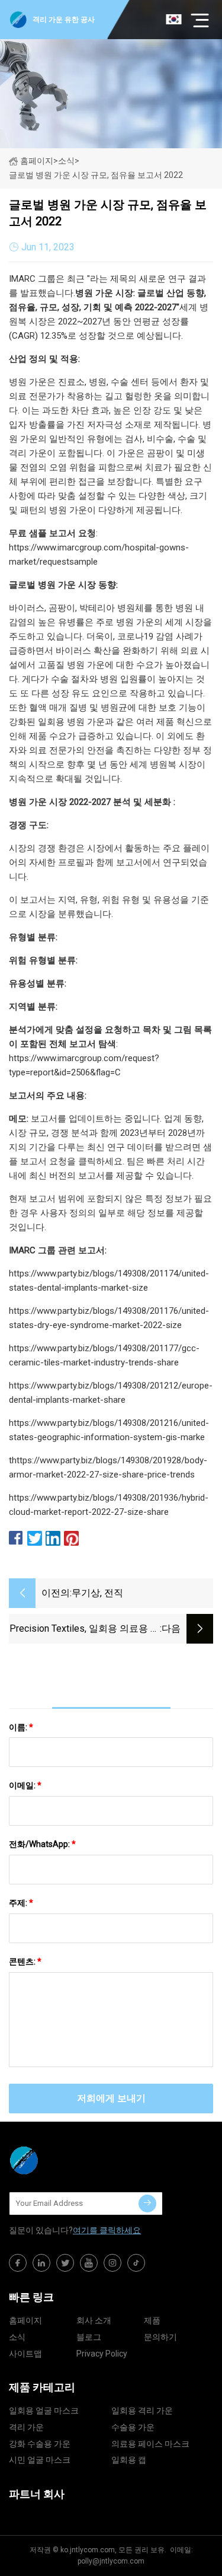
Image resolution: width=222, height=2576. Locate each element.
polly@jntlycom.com (111, 2561)
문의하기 (160, 2337)
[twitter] (65, 2263)
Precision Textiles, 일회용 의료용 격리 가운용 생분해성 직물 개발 (85, 1630)
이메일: (25, 1785)
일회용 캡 (129, 2460)
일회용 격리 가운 (142, 2411)
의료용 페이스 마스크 (150, 2444)
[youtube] (89, 2263)
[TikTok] (136, 2263)
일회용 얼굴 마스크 (44, 2411)
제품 (152, 2320)
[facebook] (18, 2263)
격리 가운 (26, 2427)
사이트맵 (25, 2354)
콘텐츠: (25, 1962)
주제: (21, 1903)
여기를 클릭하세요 (107, 2230)
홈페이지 (37, 161)
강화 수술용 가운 (40, 2444)
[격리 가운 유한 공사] (68, 2160)
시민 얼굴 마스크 (40, 2460)
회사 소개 (94, 2320)
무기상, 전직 (97, 1593)
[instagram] (112, 2263)
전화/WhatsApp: (42, 1844)
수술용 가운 (133, 2427)
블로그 (89, 2337)
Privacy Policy (102, 2354)
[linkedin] (41, 2263)
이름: (21, 1727)
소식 (17, 2337)
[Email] (147, 2204)
